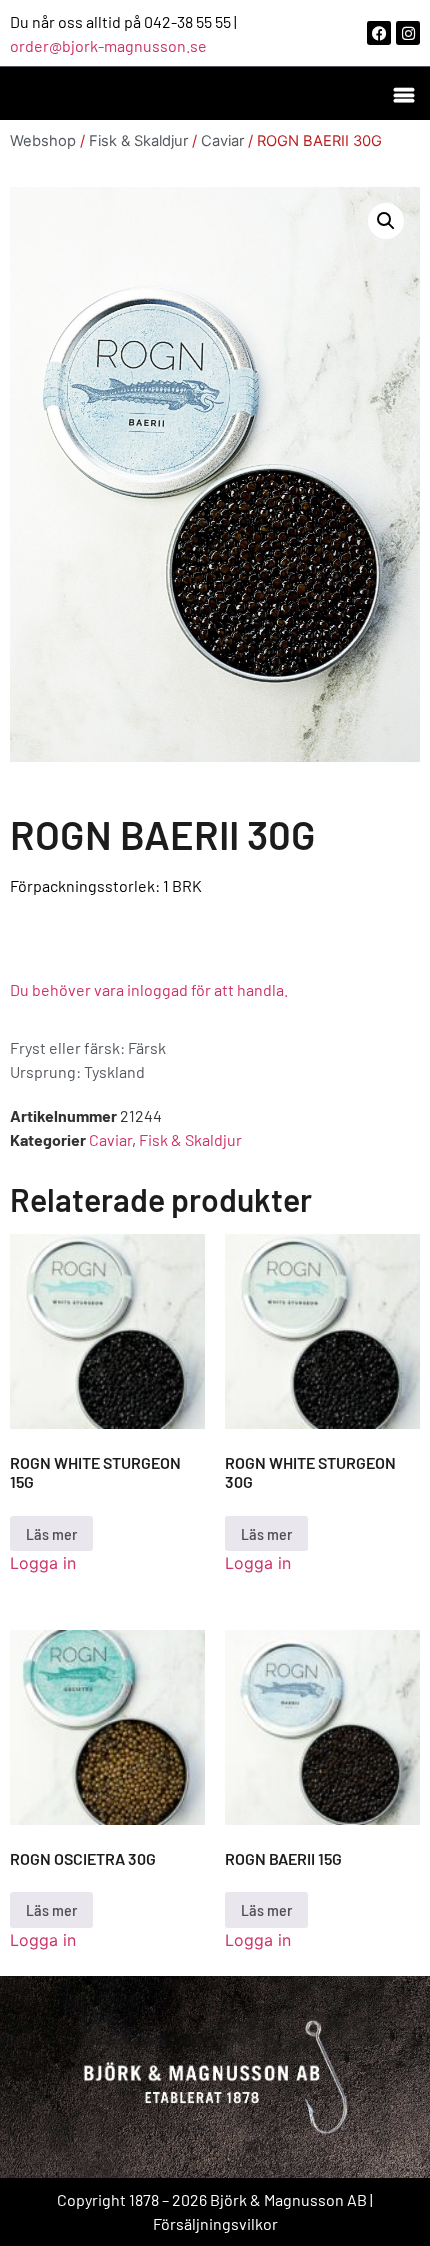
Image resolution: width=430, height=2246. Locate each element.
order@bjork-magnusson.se (108, 45)
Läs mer (51, 1533)
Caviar (222, 141)
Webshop (43, 141)
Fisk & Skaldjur (138, 141)
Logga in (43, 1563)
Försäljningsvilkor (215, 2223)
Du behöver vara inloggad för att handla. (149, 989)
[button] (403, 93)
